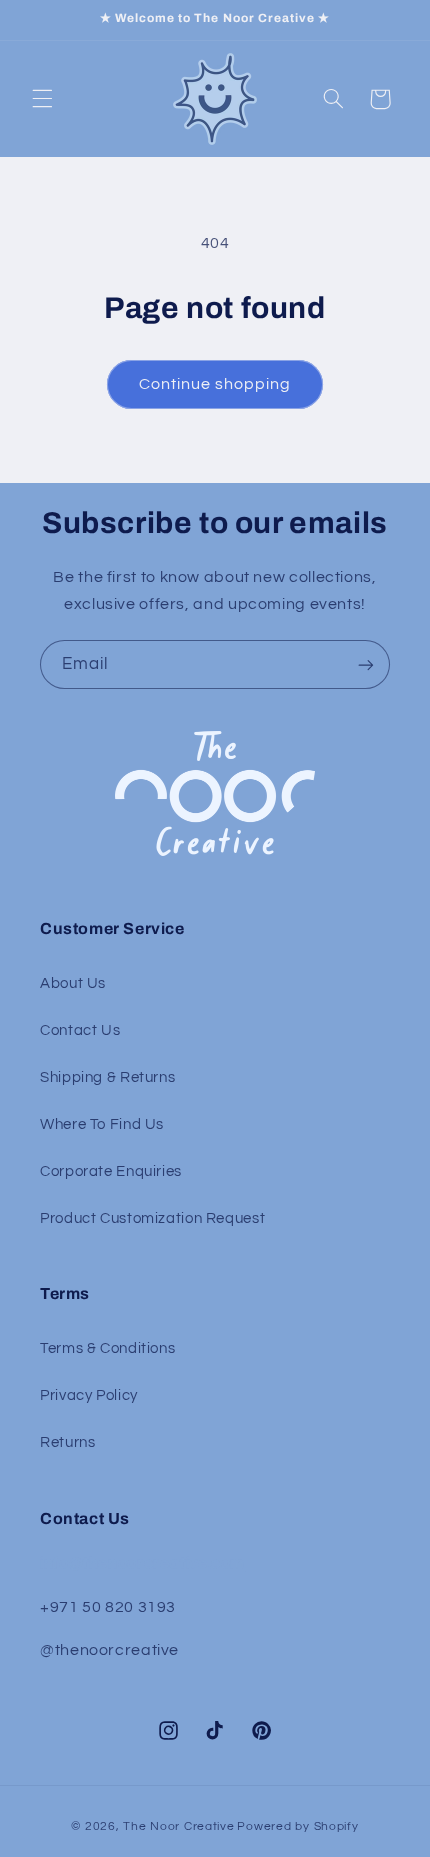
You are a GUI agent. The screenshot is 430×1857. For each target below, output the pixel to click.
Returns (67, 1442)
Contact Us (80, 1030)
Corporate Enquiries (111, 1171)
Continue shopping (215, 384)
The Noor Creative (179, 1826)
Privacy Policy (89, 1395)
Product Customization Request (152, 1218)
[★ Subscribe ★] (366, 664)
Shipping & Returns (107, 1077)
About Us (73, 983)
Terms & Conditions (107, 1348)
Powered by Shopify (297, 1826)
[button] (42, 99)
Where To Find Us (102, 1124)
